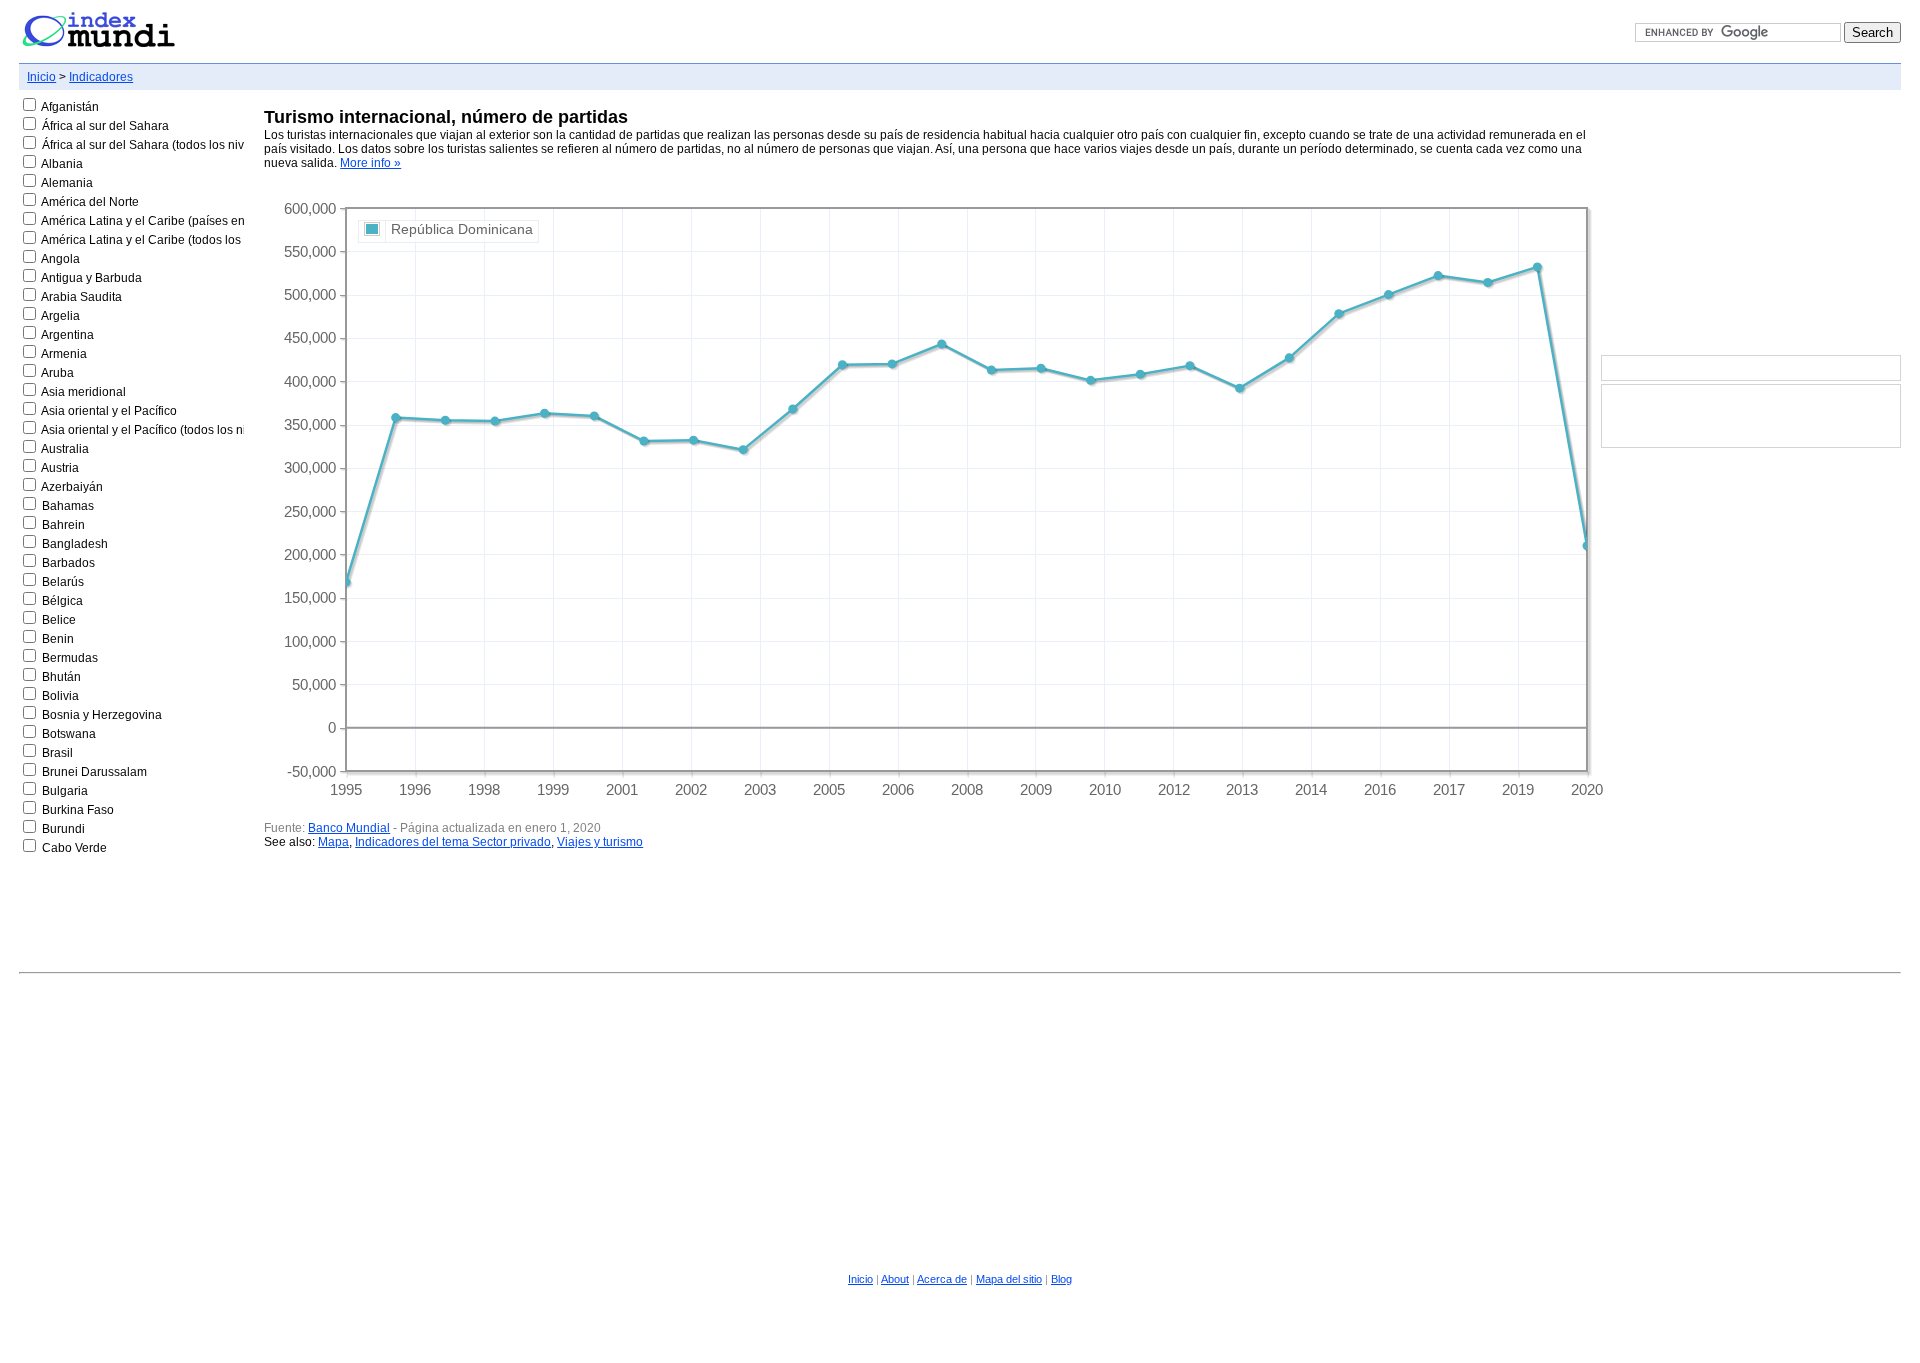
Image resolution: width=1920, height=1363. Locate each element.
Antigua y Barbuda (91, 278)
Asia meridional (83, 392)
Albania (62, 164)
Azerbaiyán (72, 487)
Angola (60, 259)
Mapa (333, 842)
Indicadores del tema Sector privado (453, 842)
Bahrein (63, 525)
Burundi (63, 829)
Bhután (61, 677)
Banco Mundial (349, 828)
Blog (1061, 1279)
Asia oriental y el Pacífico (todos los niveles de (166, 430)
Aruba (57, 373)
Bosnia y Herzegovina (102, 715)
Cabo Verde (74, 848)
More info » (370, 163)
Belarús (63, 582)
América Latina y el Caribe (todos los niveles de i (173, 240)
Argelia (60, 316)
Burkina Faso (78, 810)
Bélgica (62, 601)
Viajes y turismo (600, 842)
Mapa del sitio (1009, 1279)
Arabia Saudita (81, 297)
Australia (65, 449)
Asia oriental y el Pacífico (109, 411)
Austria (60, 468)
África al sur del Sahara (105, 126)
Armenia (64, 354)
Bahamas (68, 506)
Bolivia (60, 696)
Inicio (41, 77)
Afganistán (70, 107)
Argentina (67, 335)
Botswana (69, 734)
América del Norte (90, 202)
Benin (58, 639)
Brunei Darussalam (94, 772)
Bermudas (70, 658)
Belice (59, 620)
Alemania (67, 183)
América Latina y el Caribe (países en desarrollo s (176, 221)
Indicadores (101, 77)
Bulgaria (65, 791)
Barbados (68, 563)
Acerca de (942, 1279)
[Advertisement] (1751, 224)
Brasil (57, 753)
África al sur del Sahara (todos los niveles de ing (173, 145)
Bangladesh (75, 544)
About (895, 1279)
